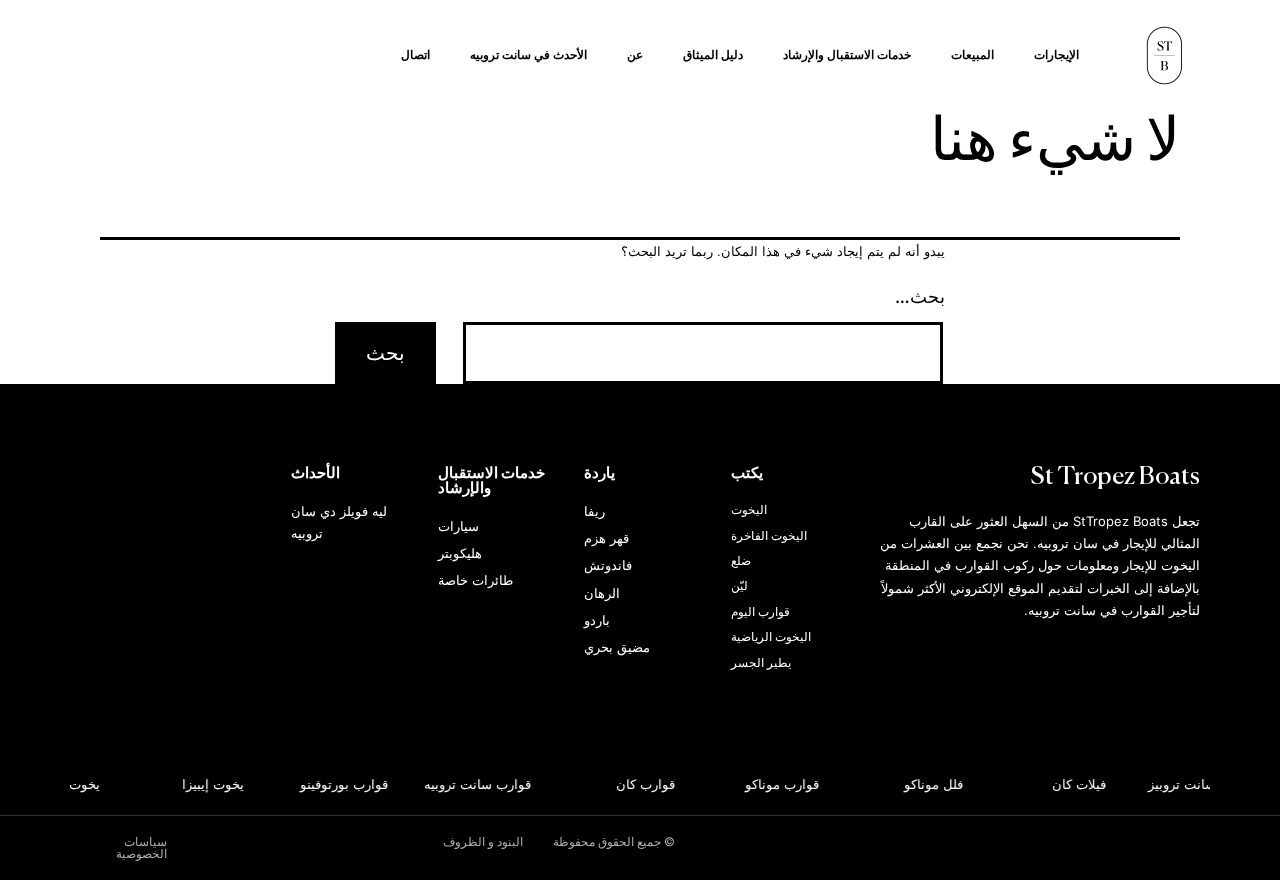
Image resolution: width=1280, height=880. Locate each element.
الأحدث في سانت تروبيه (528, 54)
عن (635, 54)
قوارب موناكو (784, 784)
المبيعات (972, 54)
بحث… (920, 296)
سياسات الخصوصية (141, 847)
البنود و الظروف (483, 841)
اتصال (415, 54)
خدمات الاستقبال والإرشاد (847, 54)
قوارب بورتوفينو (346, 784)
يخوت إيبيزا (215, 784)
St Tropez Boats (1115, 477)
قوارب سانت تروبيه (480, 784)
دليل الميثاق (713, 54)
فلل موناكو (935, 784)
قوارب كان (648, 784)
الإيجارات (1056, 54)
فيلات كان (1082, 784)
